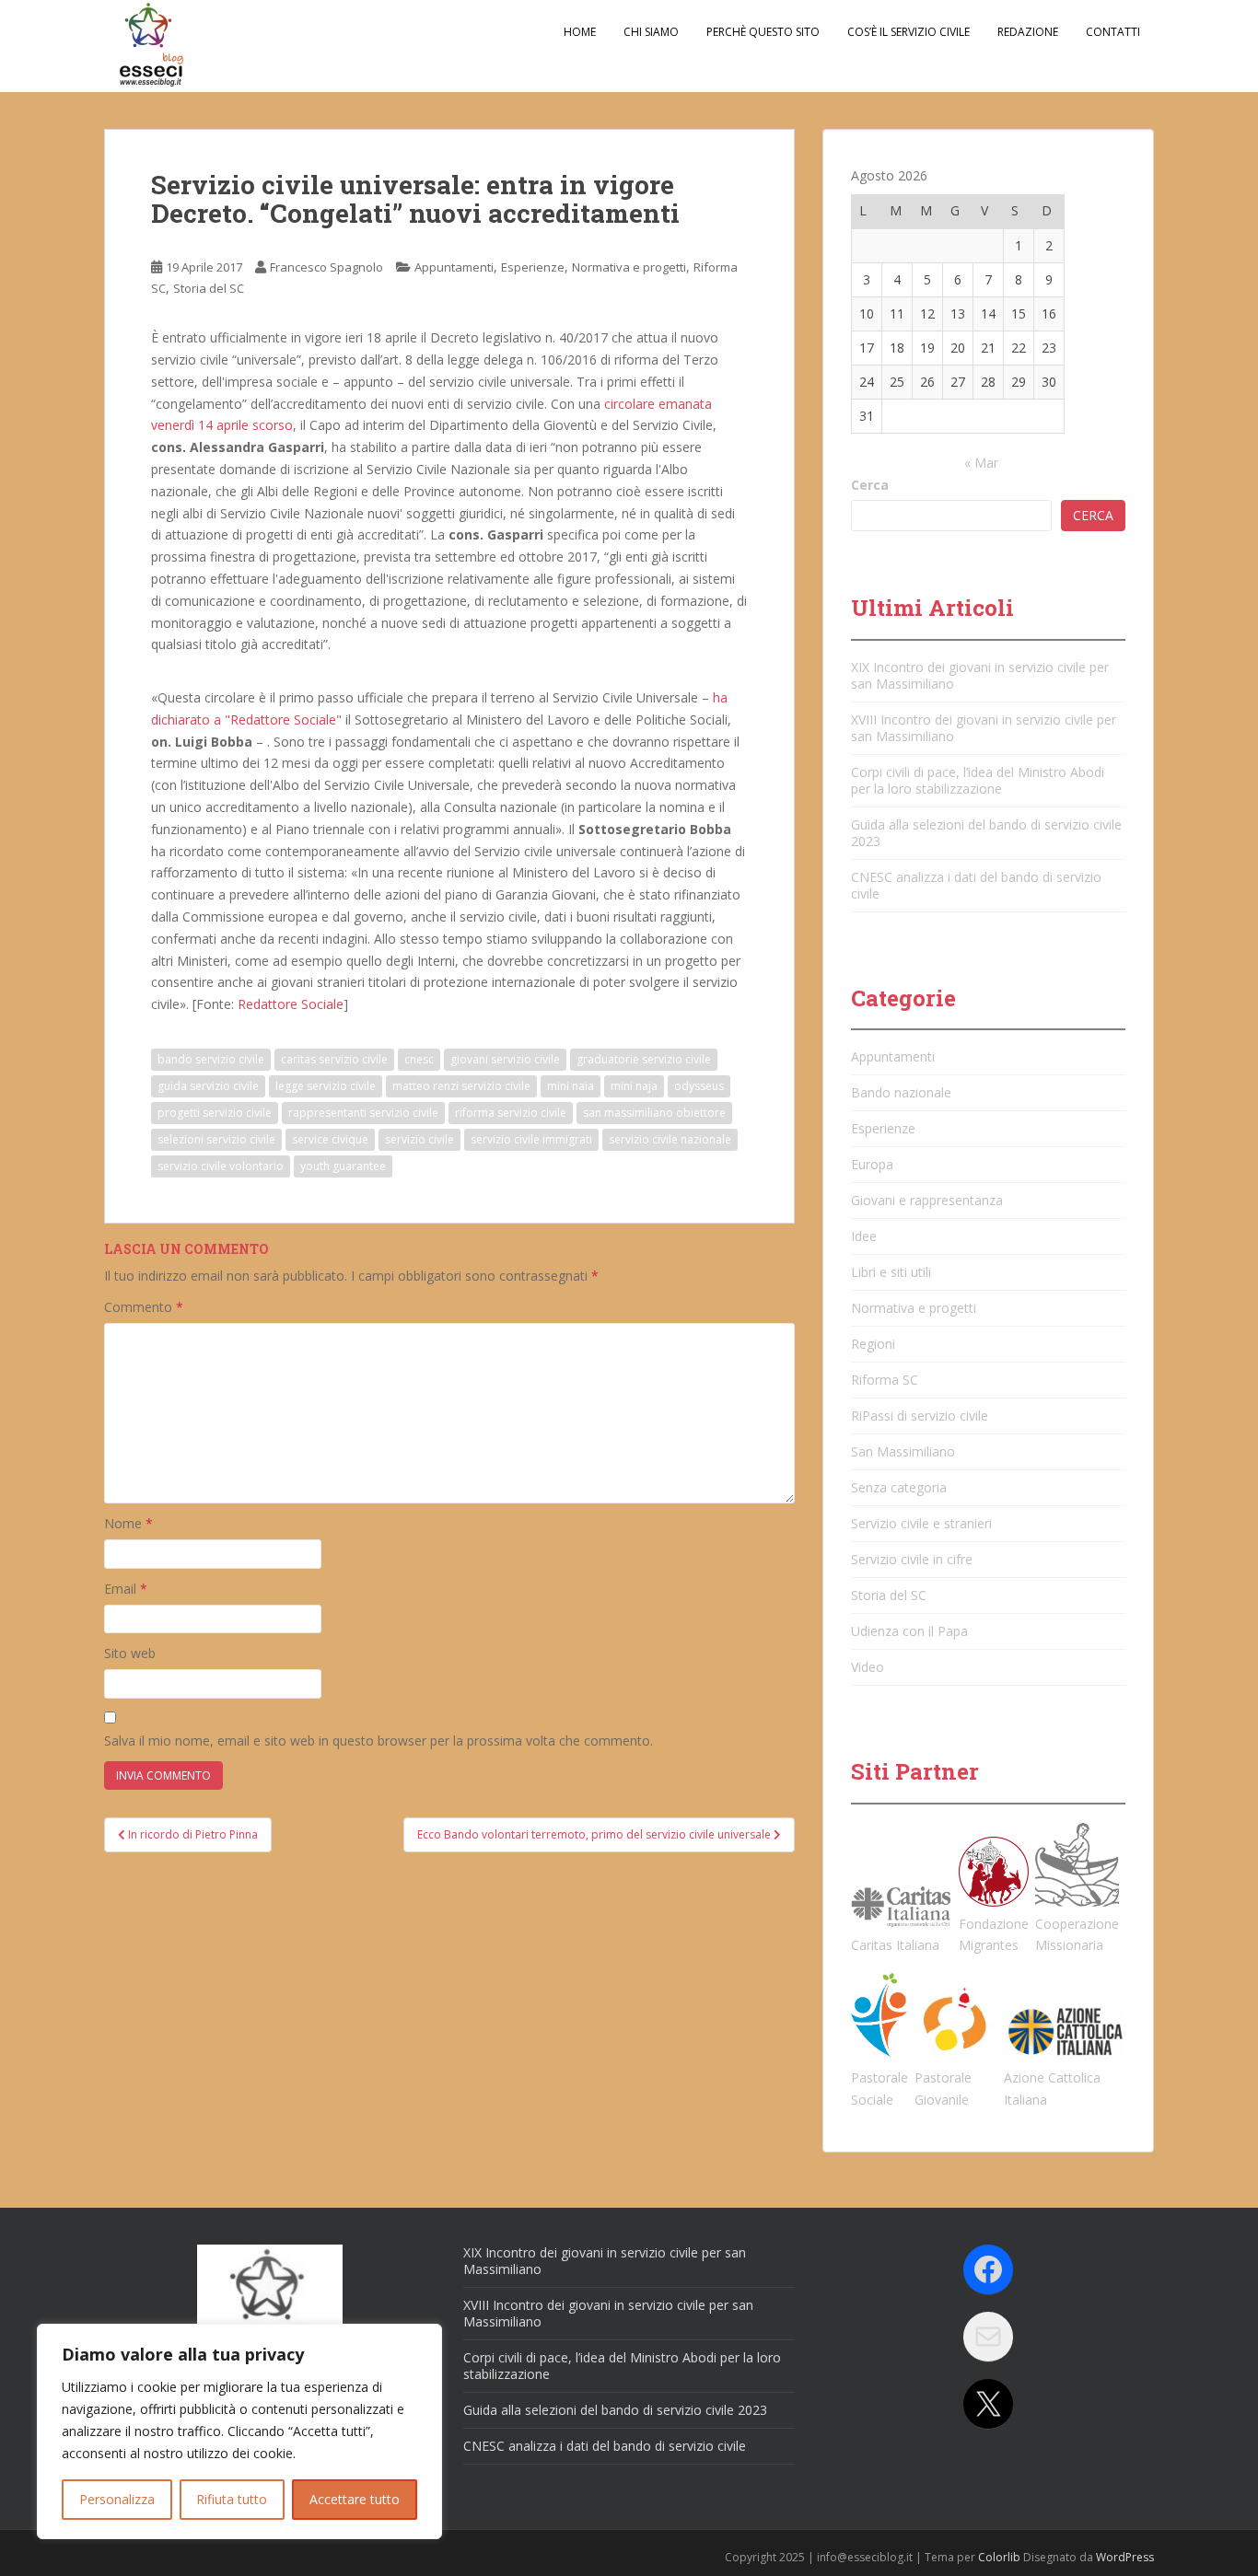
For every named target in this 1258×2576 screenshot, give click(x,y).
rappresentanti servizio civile (363, 1113)
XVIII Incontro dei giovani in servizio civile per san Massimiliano (984, 728)
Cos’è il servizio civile (909, 32)
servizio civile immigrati (531, 1139)
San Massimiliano (903, 1451)
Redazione (1028, 32)
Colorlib (999, 2557)
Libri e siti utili (891, 1272)
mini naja (634, 1086)
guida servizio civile (208, 1086)
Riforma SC (885, 1380)
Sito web (130, 1653)
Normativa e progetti (629, 267)
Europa (872, 1164)
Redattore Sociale (291, 1004)
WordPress (1125, 2557)
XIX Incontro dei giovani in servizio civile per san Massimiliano (980, 675)
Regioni (873, 1344)
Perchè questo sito (763, 32)
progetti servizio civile (215, 1113)
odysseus (699, 1086)
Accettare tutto (355, 2499)
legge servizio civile (326, 1086)
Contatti (1113, 32)
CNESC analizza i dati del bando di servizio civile (976, 885)
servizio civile (419, 1139)
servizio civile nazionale (670, 1139)
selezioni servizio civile (216, 1139)
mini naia (571, 1086)
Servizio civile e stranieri (921, 1523)
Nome (128, 1523)
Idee (864, 1236)
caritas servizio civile (334, 1059)
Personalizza (117, 2499)
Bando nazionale (901, 1092)
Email (126, 1589)
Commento (144, 1307)
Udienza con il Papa (909, 1631)
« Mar (981, 463)
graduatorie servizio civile (644, 1059)
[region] (239, 2431)
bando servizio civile (211, 1059)
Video (868, 1667)
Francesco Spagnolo (326, 267)
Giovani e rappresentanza (927, 1200)
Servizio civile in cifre (912, 1559)
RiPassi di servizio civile (920, 1416)
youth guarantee (343, 1166)
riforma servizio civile (511, 1113)
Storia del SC (209, 288)
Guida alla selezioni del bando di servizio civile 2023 (986, 833)
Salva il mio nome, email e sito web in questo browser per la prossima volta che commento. (379, 1741)
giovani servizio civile (505, 1059)
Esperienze (533, 267)
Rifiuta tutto (232, 2499)
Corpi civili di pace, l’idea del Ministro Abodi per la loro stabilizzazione (978, 780)
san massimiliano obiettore (654, 1113)
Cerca (870, 485)
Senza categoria (899, 1487)
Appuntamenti (454, 267)
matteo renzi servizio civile (461, 1086)
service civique (330, 1139)
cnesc (419, 1059)
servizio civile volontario (221, 1166)
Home (580, 32)
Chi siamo (651, 32)
